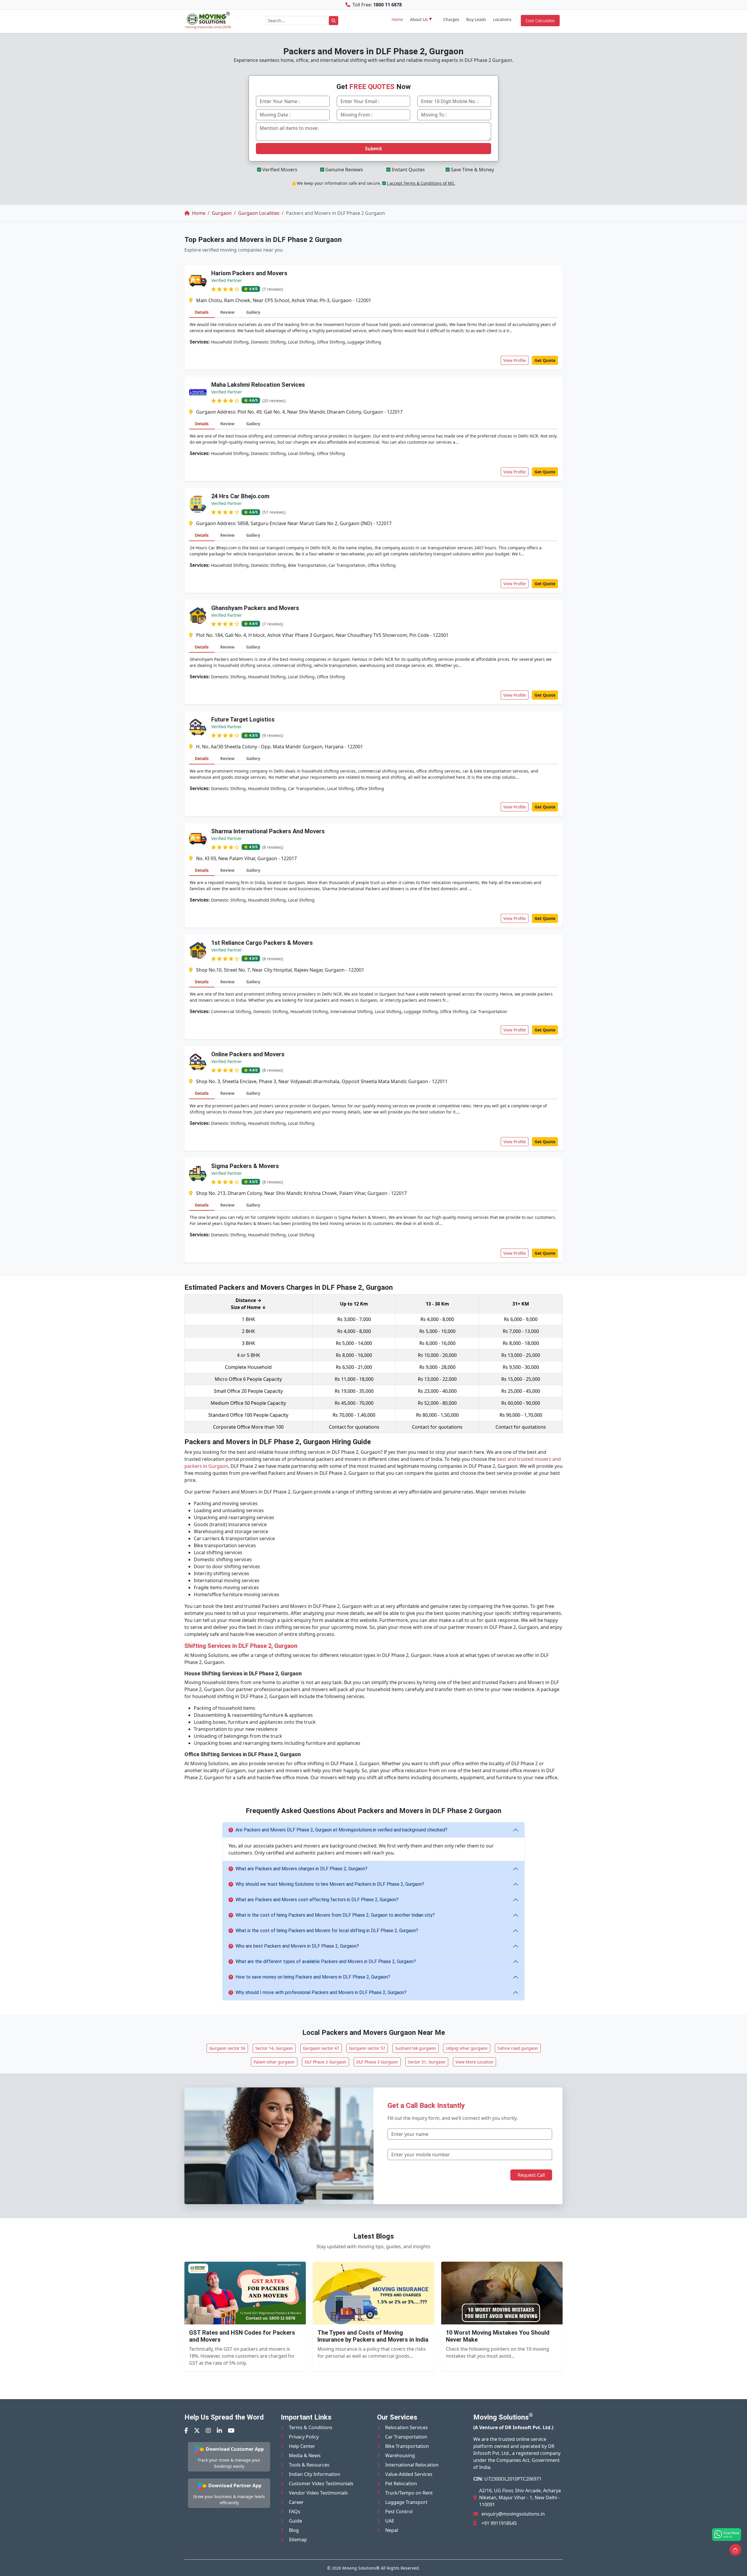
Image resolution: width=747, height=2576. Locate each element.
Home (397, 19)
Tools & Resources (309, 2465)
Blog (294, 2530)
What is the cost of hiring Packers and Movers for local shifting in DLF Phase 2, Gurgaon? (327, 1931)
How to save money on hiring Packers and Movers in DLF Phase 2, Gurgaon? (313, 1977)
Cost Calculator (540, 21)
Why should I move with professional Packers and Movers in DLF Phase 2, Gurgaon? (321, 1992)
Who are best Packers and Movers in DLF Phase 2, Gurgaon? (297, 1946)
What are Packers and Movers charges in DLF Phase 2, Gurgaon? (301, 1869)
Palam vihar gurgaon (274, 2062)
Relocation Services (406, 2427)
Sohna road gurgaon (518, 2048)
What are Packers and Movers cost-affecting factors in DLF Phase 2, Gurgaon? (317, 1900)
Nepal (392, 2530)
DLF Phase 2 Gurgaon (325, 2062)
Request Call (531, 2175)
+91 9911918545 (499, 2523)
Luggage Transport (406, 2502)
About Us (419, 19)
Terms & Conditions (311, 2427)
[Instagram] (208, 2431)
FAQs (295, 2511)
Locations (502, 19)
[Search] (334, 21)
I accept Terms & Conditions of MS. (421, 183)
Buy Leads (476, 19)
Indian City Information (315, 2474)
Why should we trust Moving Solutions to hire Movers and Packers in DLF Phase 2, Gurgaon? (330, 1884)
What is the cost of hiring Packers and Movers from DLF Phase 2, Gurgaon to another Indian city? (335, 1915)
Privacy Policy (304, 2437)
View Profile (515, 360)
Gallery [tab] (253, 312)
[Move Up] (735, 2550)
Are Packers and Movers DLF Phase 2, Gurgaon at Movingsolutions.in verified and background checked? (341, 1830)
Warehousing (400, 2455)
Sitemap (298, 2540)
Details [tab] (202, 312)
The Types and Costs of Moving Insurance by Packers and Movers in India (373, 2336)
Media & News (305, 2455)
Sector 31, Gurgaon (427, 2062)
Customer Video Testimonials (321, 2483)
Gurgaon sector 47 (321, 2048)
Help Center (302, 2446)
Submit (373, 149)
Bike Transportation (407, 2446)
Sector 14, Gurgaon (274, 2048)
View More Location (474, 2062)
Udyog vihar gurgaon (467, 2048)
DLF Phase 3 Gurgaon (377, 2062)
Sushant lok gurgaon (416, 2048)
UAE (390, 2521)
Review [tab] (227, 312)
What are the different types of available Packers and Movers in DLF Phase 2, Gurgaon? (326, 1961)
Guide (295, 2521)
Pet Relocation (401, 2483)
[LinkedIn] (219, 2431)
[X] (197, 2431)
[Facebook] (186, 2431)
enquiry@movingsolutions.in (513, 2514)
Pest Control (399, 2511)
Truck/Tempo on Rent (409, 2493)
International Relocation (412, 2465)
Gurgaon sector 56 (227, 2048)
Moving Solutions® (361, 2568)
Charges (451, 19)
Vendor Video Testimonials (318, 2493)
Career (296, 2502)
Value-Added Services (409, 2474)
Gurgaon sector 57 (367, 2048)
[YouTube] (231, 2431)
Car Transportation (406, 2437)
